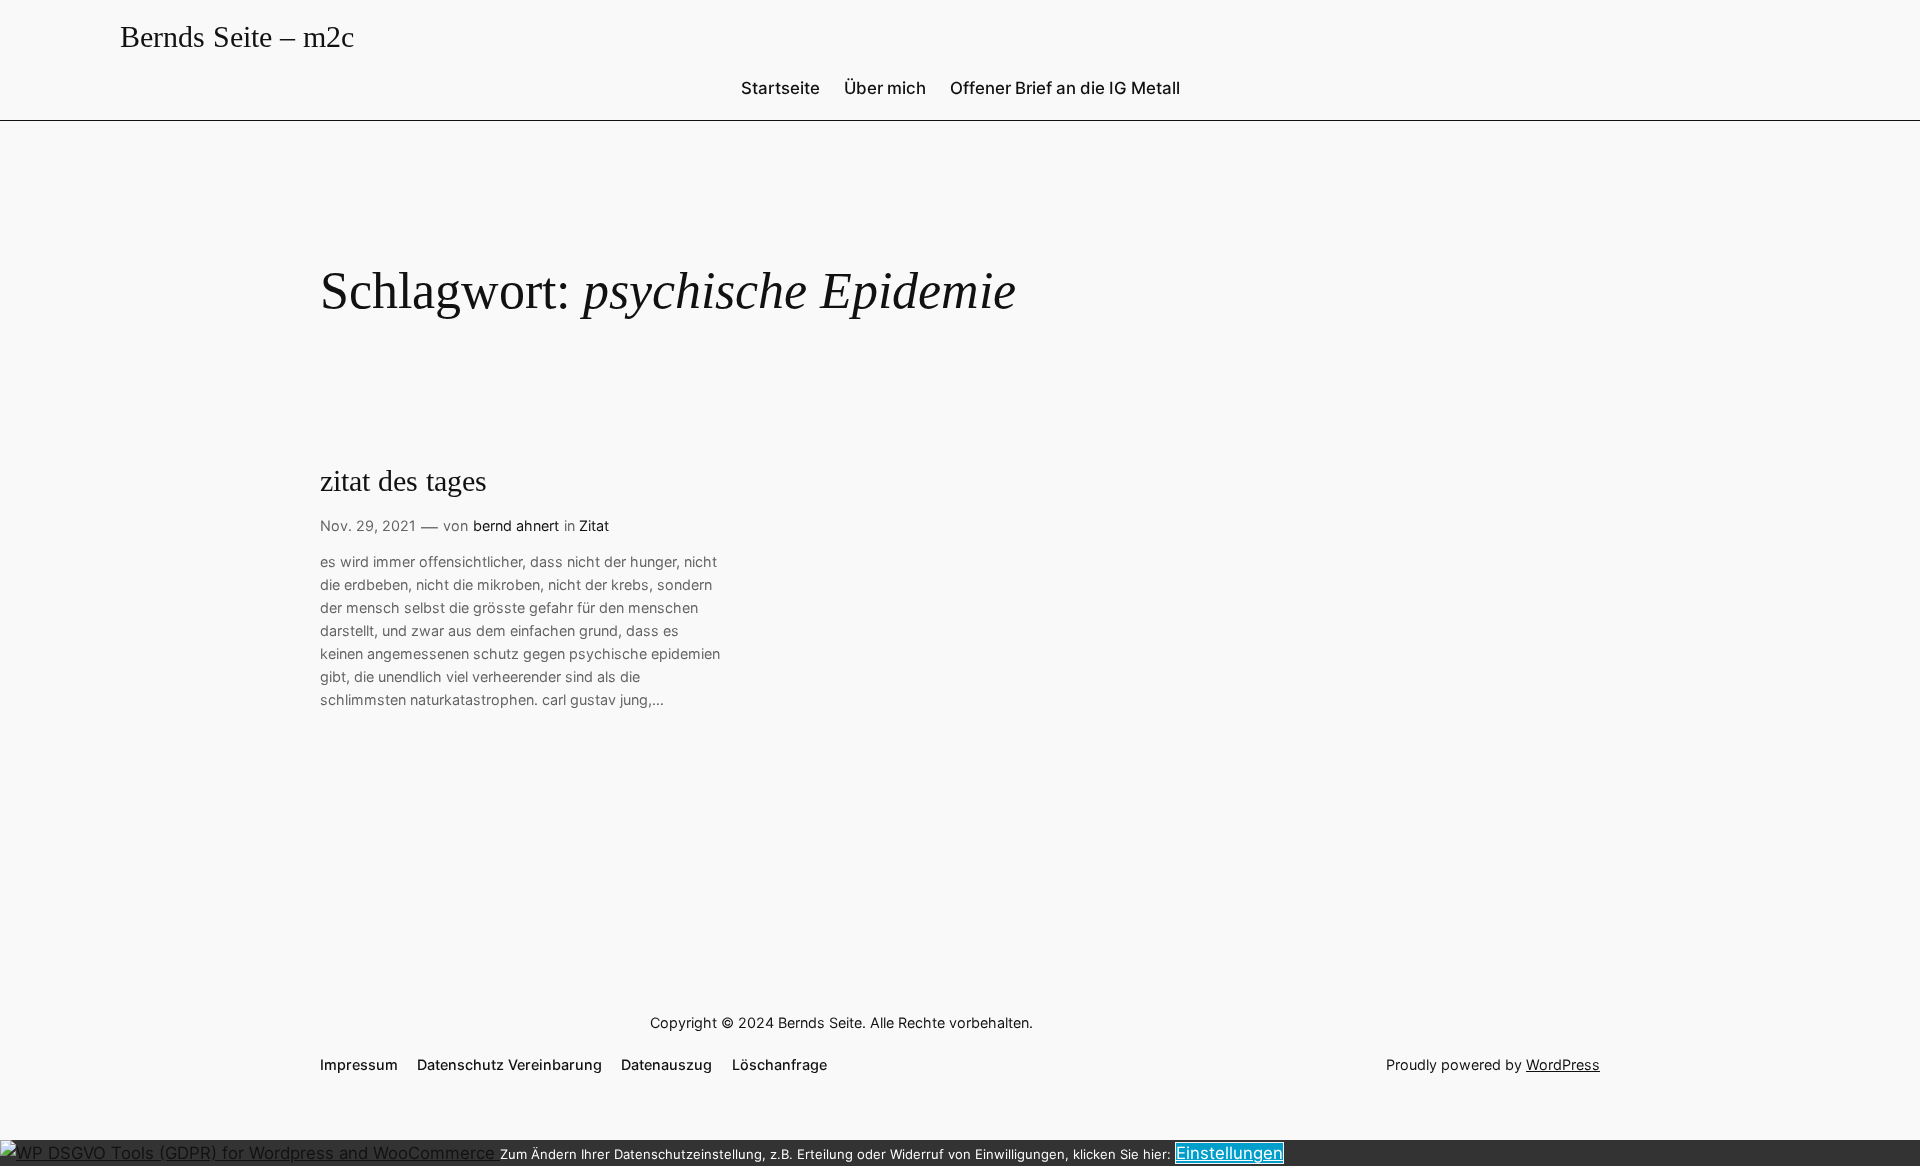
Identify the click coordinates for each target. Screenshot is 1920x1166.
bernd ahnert (516, 525)
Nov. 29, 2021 (368, 525)
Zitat (594, 525)
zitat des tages (403, 481)
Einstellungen (1229, 1153)
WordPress (1563, 1064)
